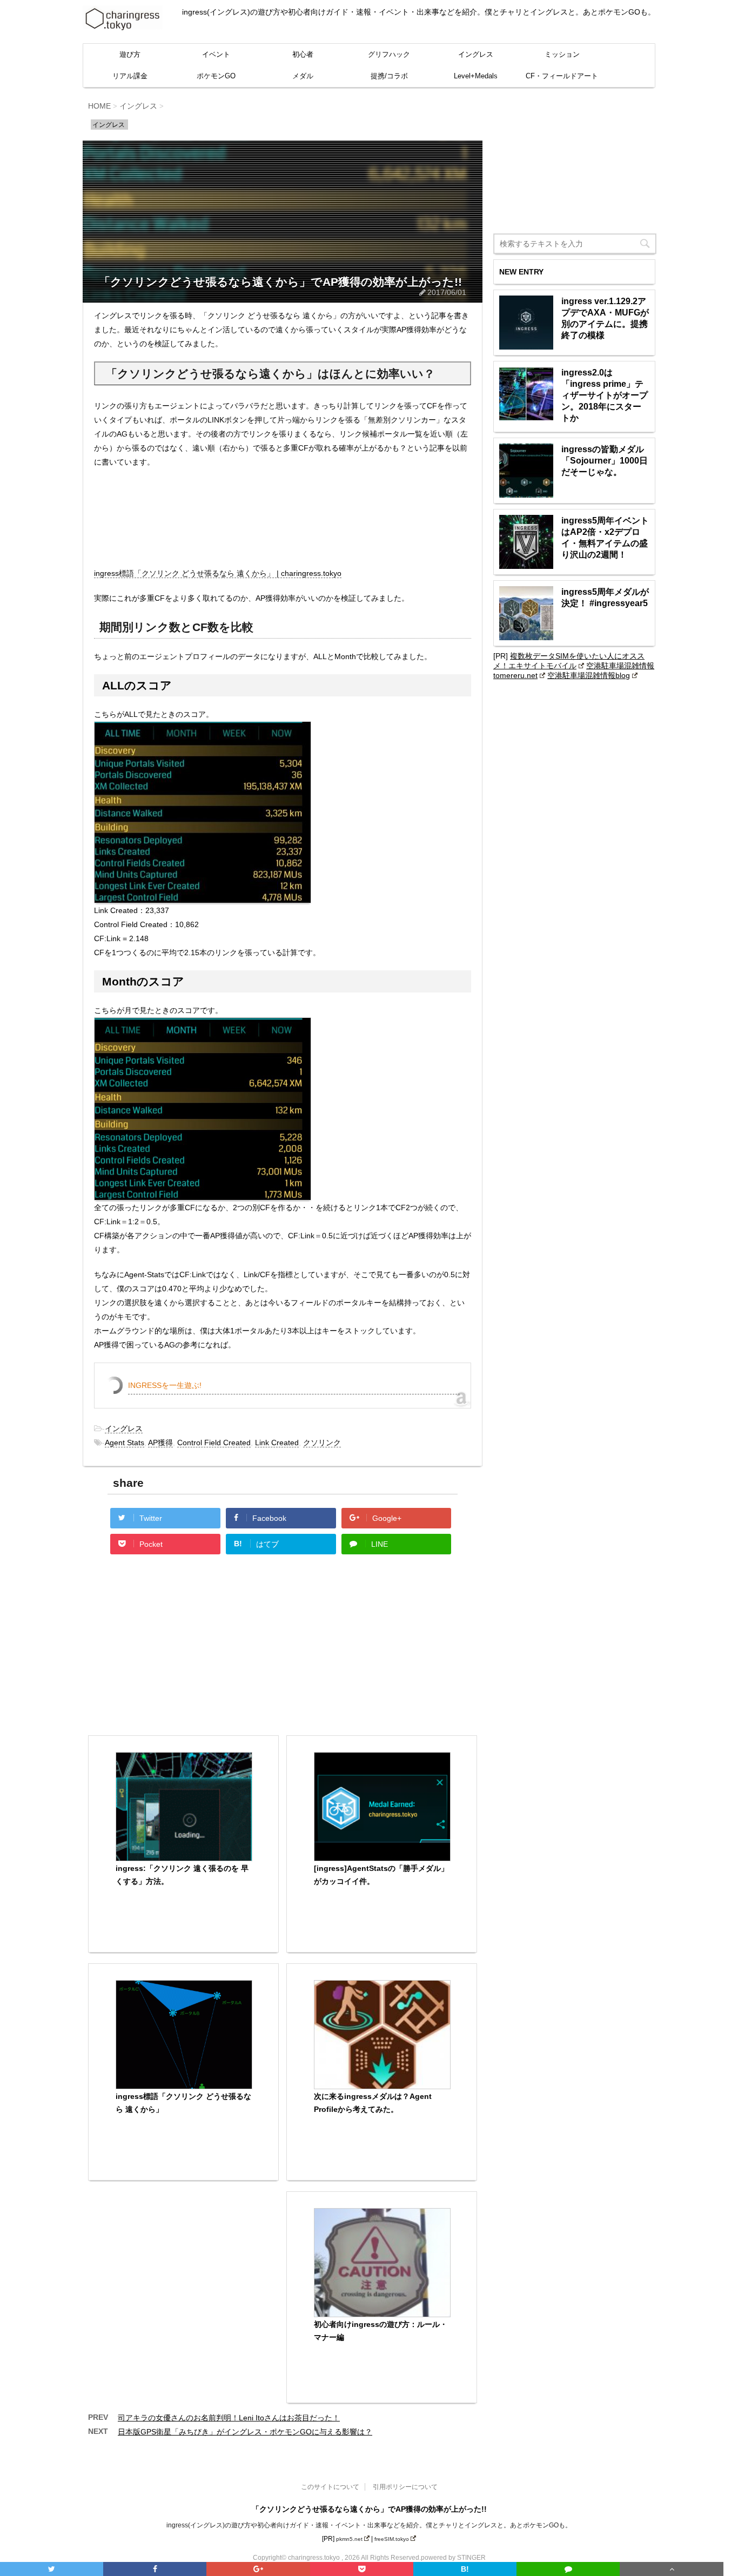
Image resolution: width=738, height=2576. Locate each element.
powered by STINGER (453, 2558)
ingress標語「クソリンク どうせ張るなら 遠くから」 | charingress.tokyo (218, 573)
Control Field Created (214, 1443)
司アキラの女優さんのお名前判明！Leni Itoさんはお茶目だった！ (229, 2418)
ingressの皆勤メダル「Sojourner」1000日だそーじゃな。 (605, 461)
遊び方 (130, 54)
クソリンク (322, 1443)
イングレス (476, 54)
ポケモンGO (216, 76)
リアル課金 (130, 76)
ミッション (562, 54)
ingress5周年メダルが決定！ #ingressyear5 (605, 598)
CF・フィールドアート (562, 76)
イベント (216, 54)
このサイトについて (330, 2487)
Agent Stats (125, 1443)
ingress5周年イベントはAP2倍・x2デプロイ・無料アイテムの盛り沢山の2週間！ (605, 538)
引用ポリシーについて (405, 2487)
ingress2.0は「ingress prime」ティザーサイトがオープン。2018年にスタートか (605, 395)
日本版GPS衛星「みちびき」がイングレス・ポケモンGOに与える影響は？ (245, 2432)
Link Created (277, 1443)
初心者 (303, 54)
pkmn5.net (349, 2539)
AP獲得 (160, 1443)
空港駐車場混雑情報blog (589, 675)
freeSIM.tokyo (392, 2539)
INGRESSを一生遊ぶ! (165, 1385)
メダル (303, 76)
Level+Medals (476, 76)
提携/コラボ (389, 76)
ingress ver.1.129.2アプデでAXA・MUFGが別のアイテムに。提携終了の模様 (605, 318)
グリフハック (389, 54)
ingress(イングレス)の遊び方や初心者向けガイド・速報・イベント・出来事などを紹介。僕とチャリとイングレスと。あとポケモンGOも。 (369, 2525)
